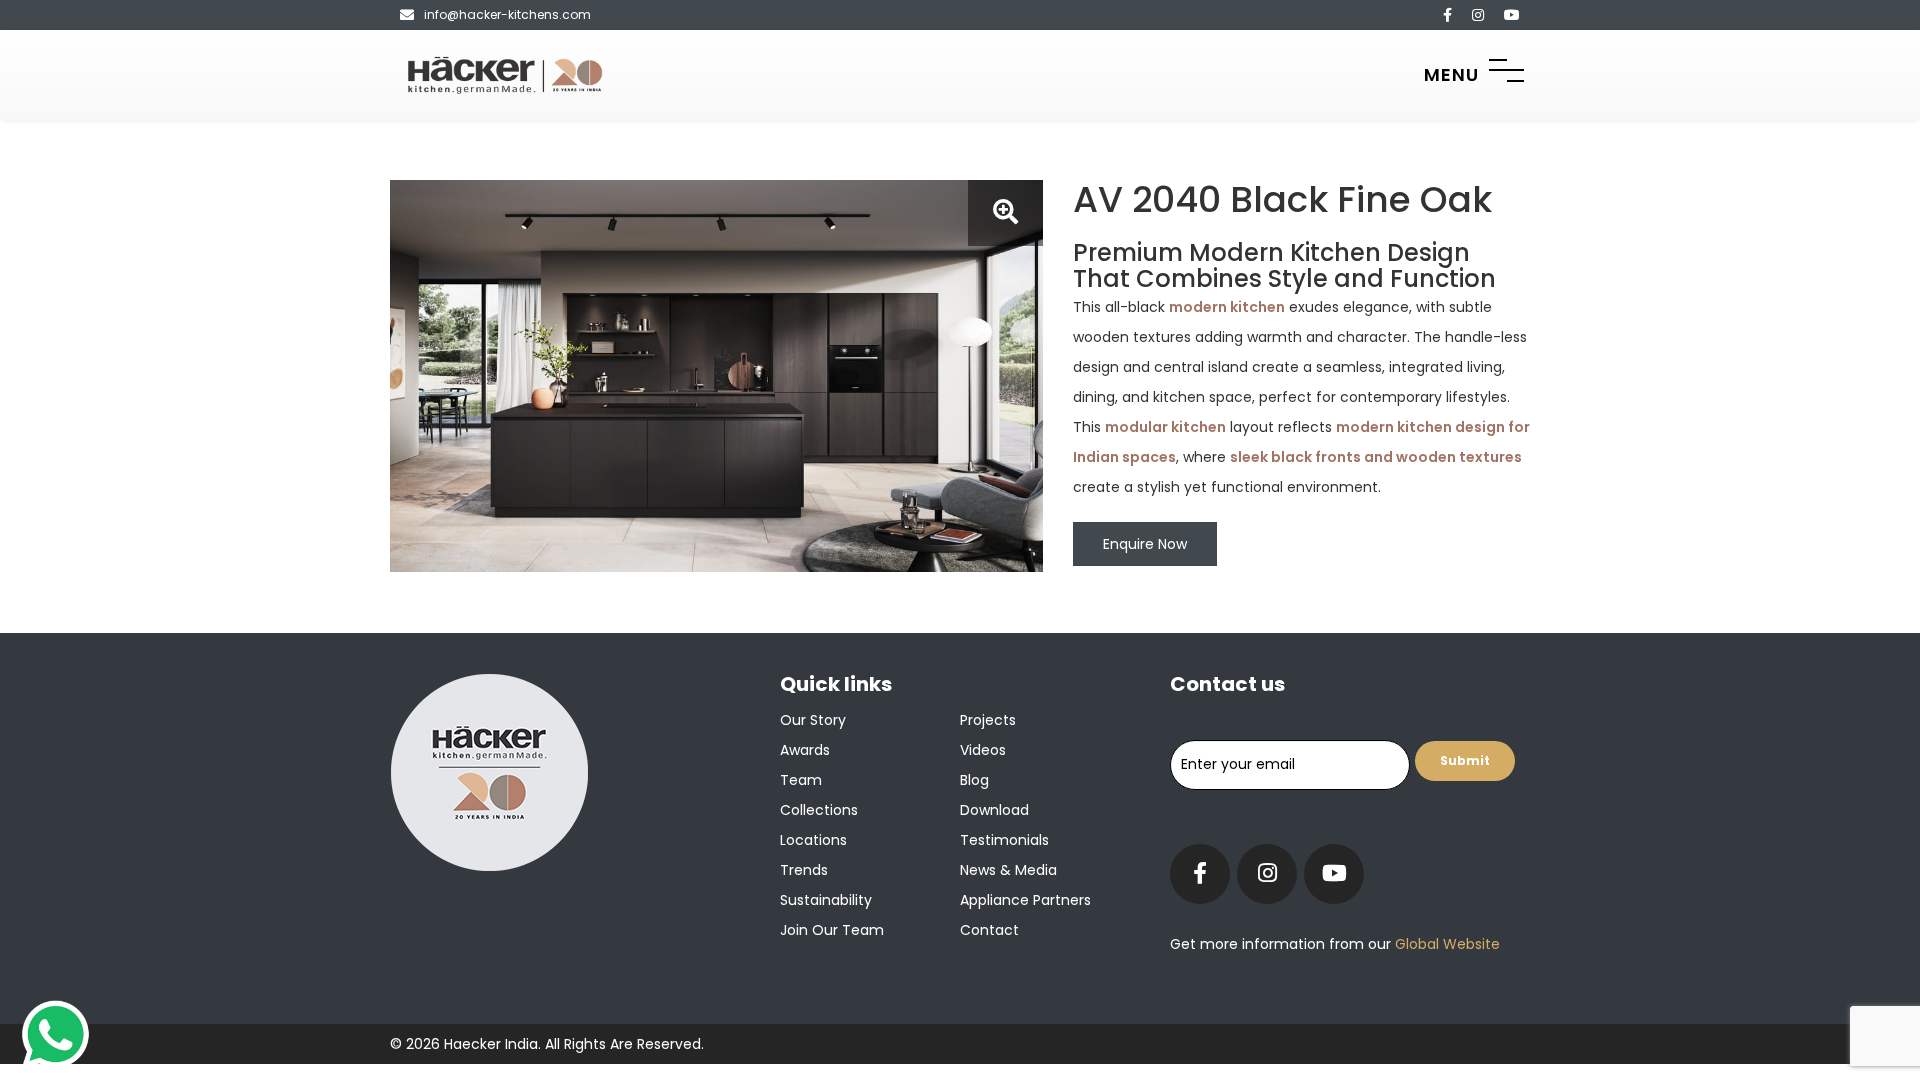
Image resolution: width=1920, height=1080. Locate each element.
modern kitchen (1227, 307)
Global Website (1445, 944)
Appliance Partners (1025, 900)
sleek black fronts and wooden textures (1376, 457)
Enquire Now (1145, 544)
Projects (988, 720)
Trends (804, 870)
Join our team (832, 930)
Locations (813, 840)
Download (994, 810)
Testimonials (1004, 840)
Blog (974, 780)
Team (801, 780)
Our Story (813, 720)
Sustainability (826, 900)
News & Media (1008, 870)
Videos (983, 750)
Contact (989, 930)
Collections (819, 810)
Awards (805, 750)
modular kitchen (1165, 427)
